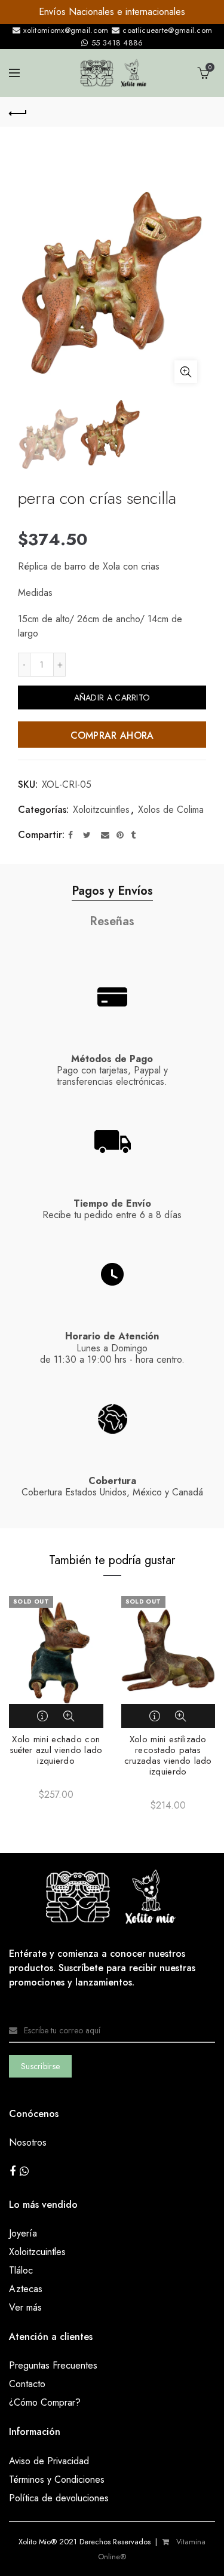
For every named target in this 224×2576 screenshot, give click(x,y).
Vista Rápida (69, 1716)
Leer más (44, 1716)
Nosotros (28, 2142)
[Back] (18, 112)
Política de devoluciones (59, 2498)
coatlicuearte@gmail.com (166, 30)
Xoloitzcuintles (101, 810)
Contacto (27, 2384)
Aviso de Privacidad (49, 2461)
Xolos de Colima (171, 810)
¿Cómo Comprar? (45, 2402)
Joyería (23, 2233)
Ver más (25, 2307)
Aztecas (26, 2289)
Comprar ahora (112, 735)
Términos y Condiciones (57, 2479)
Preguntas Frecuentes (53, 2365)
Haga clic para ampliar (186, 372)
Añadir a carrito (112, 697)
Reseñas (112, 921)
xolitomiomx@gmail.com (65, 30)
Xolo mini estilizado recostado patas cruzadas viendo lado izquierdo (168, 1755)
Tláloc (21, 2270)
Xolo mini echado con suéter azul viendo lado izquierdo (56, 1750)
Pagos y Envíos (112, 891)
